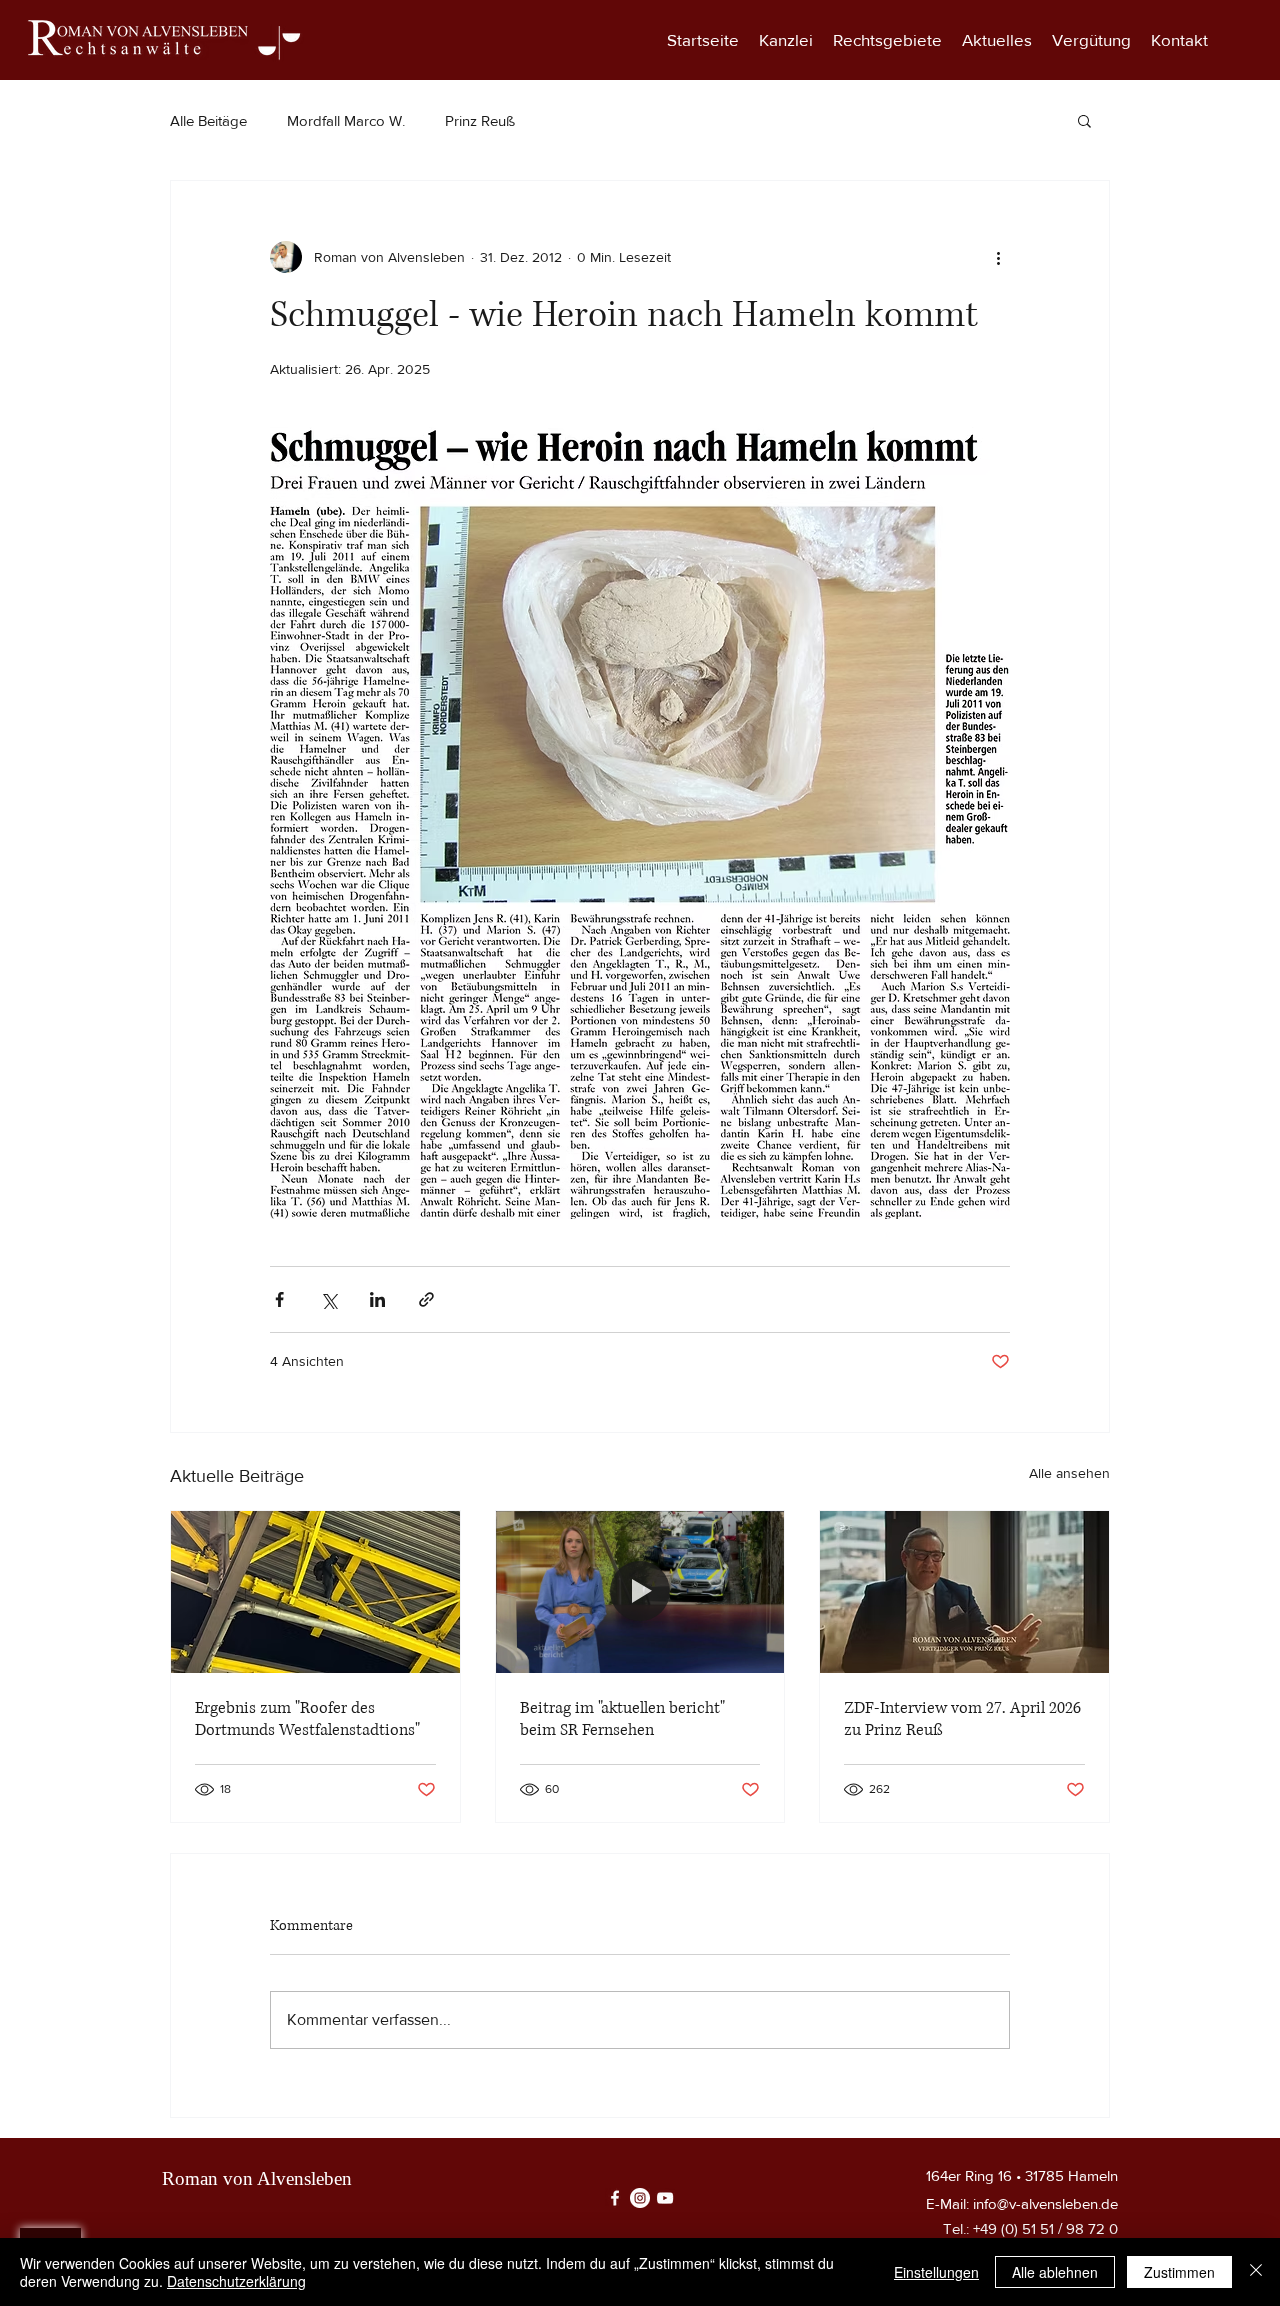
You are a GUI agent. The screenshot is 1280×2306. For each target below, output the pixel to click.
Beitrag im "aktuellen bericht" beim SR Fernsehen (622, 1719)
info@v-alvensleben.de (1045, 2203)
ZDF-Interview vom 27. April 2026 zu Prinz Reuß (962, 1719)
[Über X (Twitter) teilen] (328, 1299)
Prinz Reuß (480, 120)
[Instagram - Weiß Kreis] (640, 2198)
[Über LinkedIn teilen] (377, 1299)
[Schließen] (1256, 2272)
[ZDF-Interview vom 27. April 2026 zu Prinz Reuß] (964, 1592)
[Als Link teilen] (426, 1299)
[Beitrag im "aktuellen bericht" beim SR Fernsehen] (640, 1592)
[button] (887, 40)
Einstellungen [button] (936, 2272)
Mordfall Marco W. (346, 120)
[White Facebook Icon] (615, 2198)
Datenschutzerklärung (236, 2281)
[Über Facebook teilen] (279, 1299)
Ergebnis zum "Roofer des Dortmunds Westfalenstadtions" (307, 1719)
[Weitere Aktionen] (998, 257)
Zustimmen (1179, 2272)
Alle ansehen (1069, 1473)
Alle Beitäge (208, 120)
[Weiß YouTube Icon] (665, 2198)
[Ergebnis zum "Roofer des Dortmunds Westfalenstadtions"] (315, 1592)
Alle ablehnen (1055, 2272)
